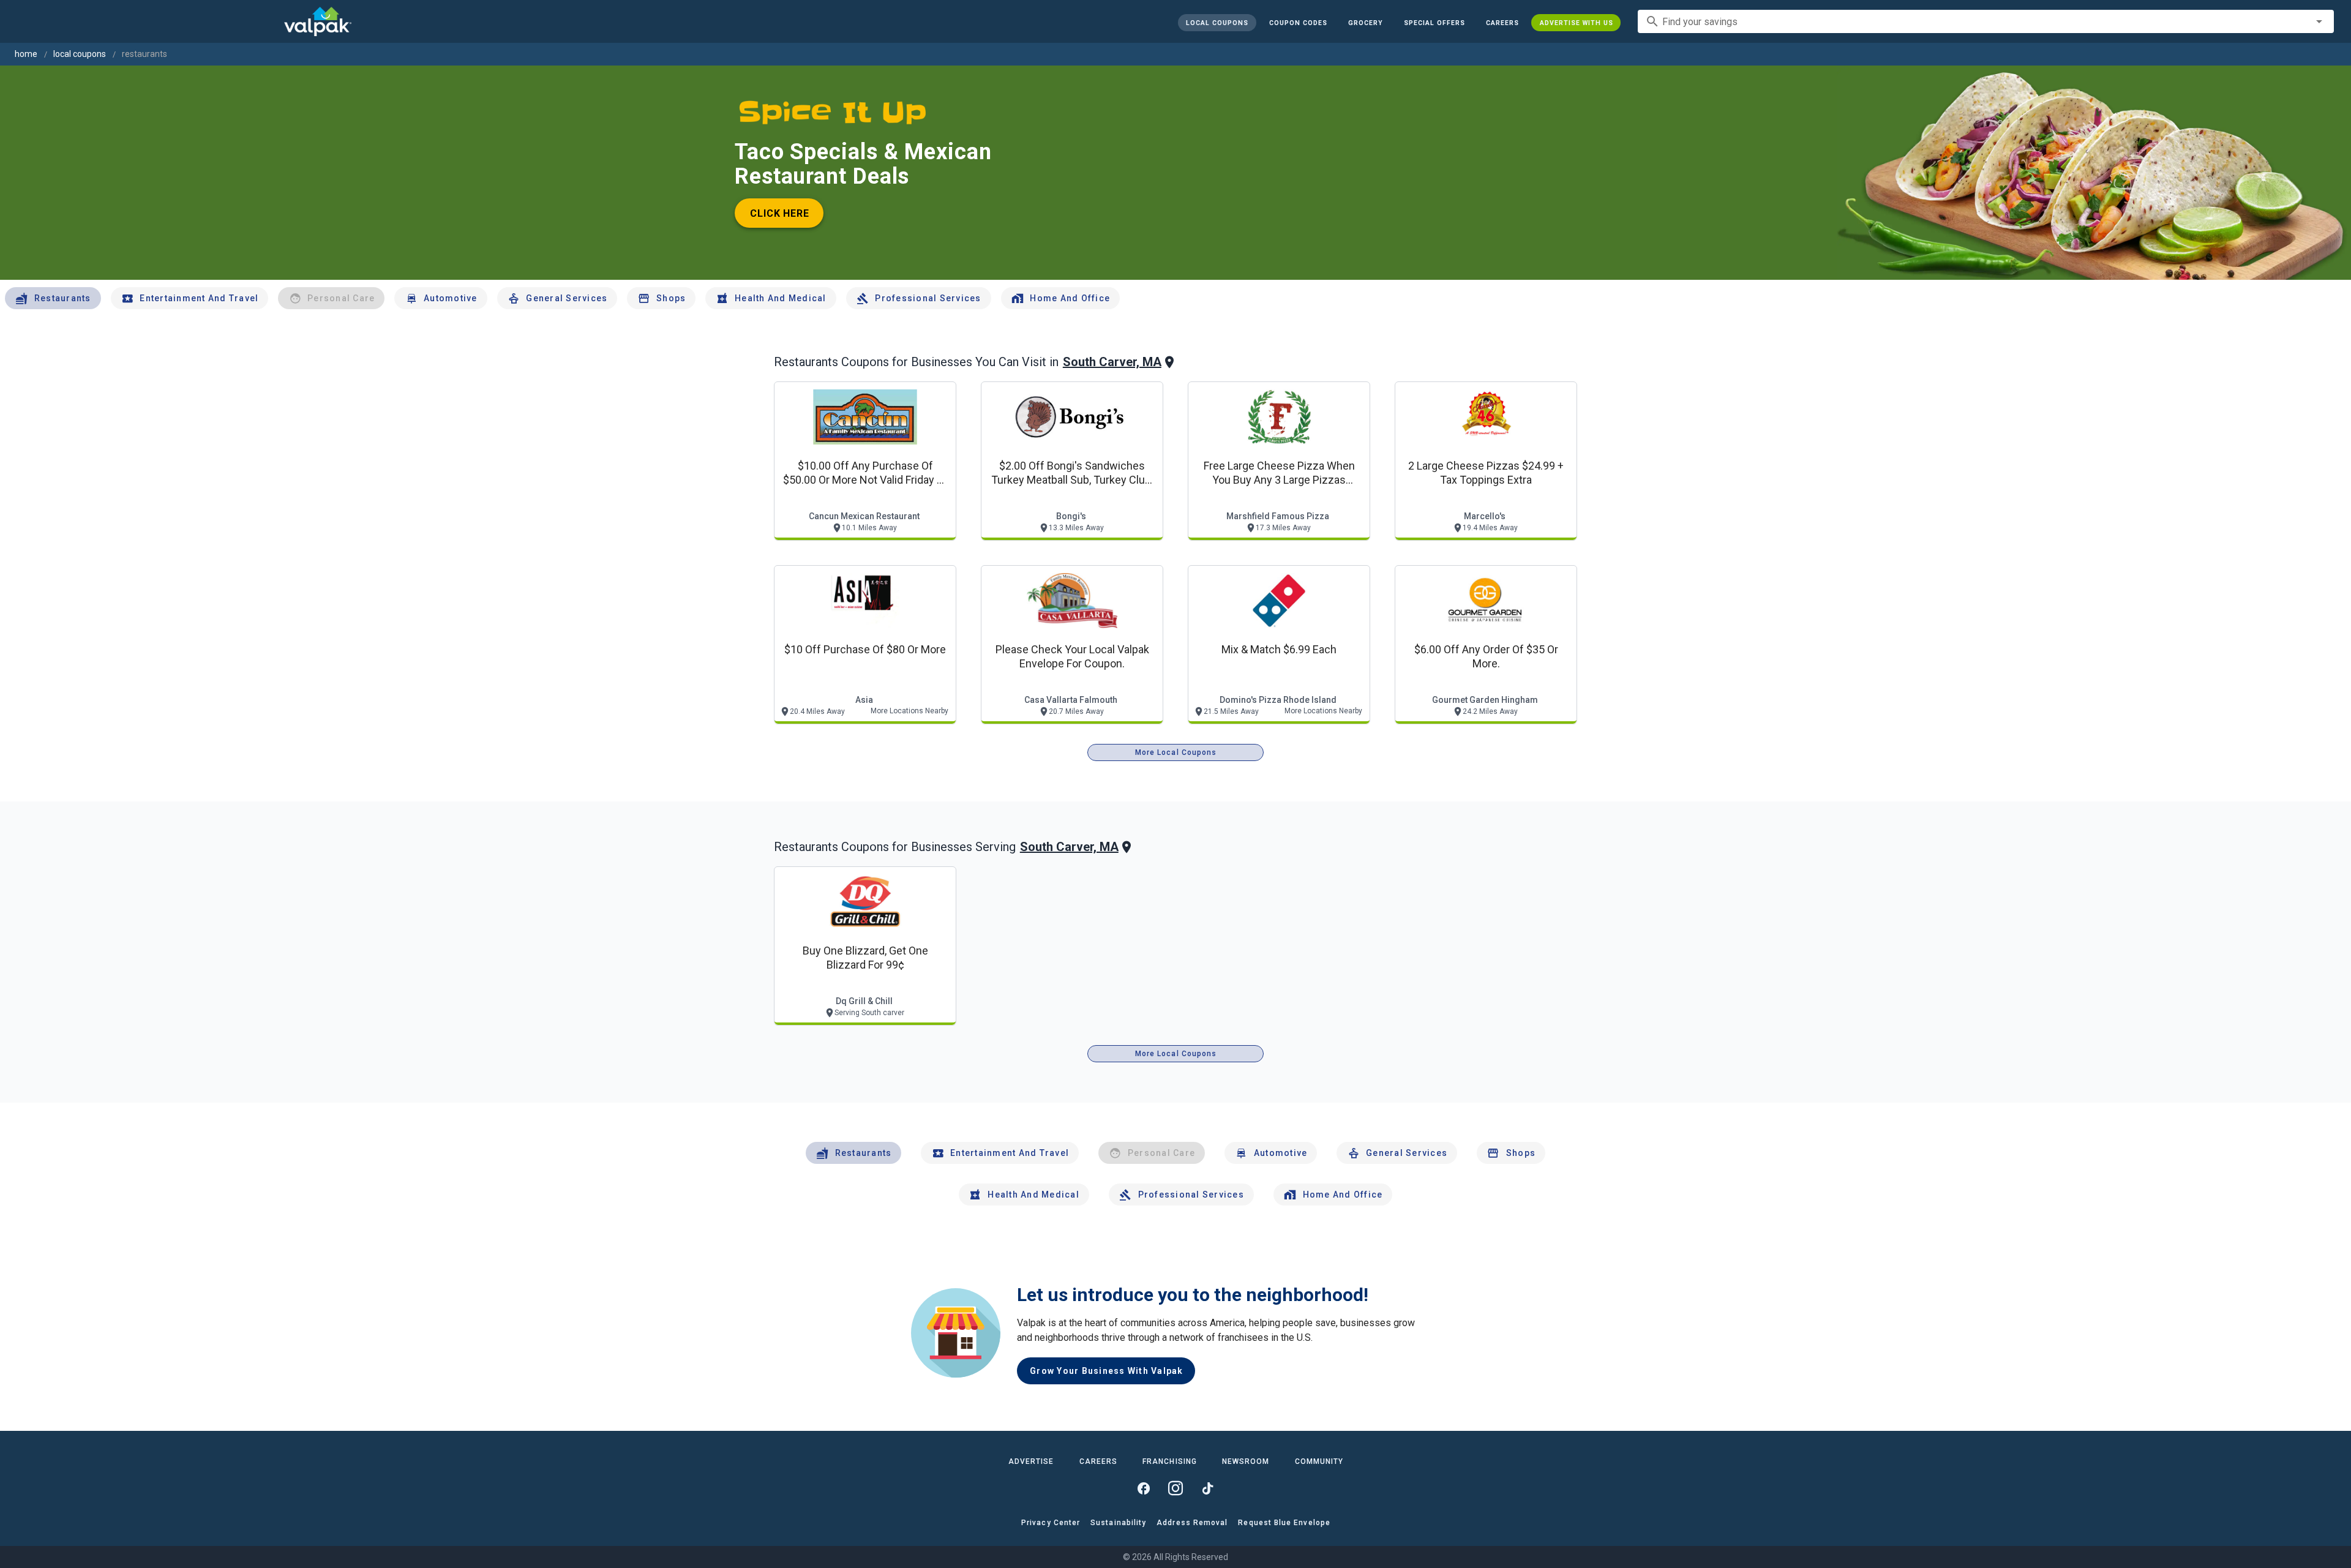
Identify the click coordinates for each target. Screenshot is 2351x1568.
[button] (1434, 23)
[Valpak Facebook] (1144, 1488)
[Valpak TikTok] (1207, 1488)
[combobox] (1986, 21)
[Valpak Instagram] (1175, 1488)
